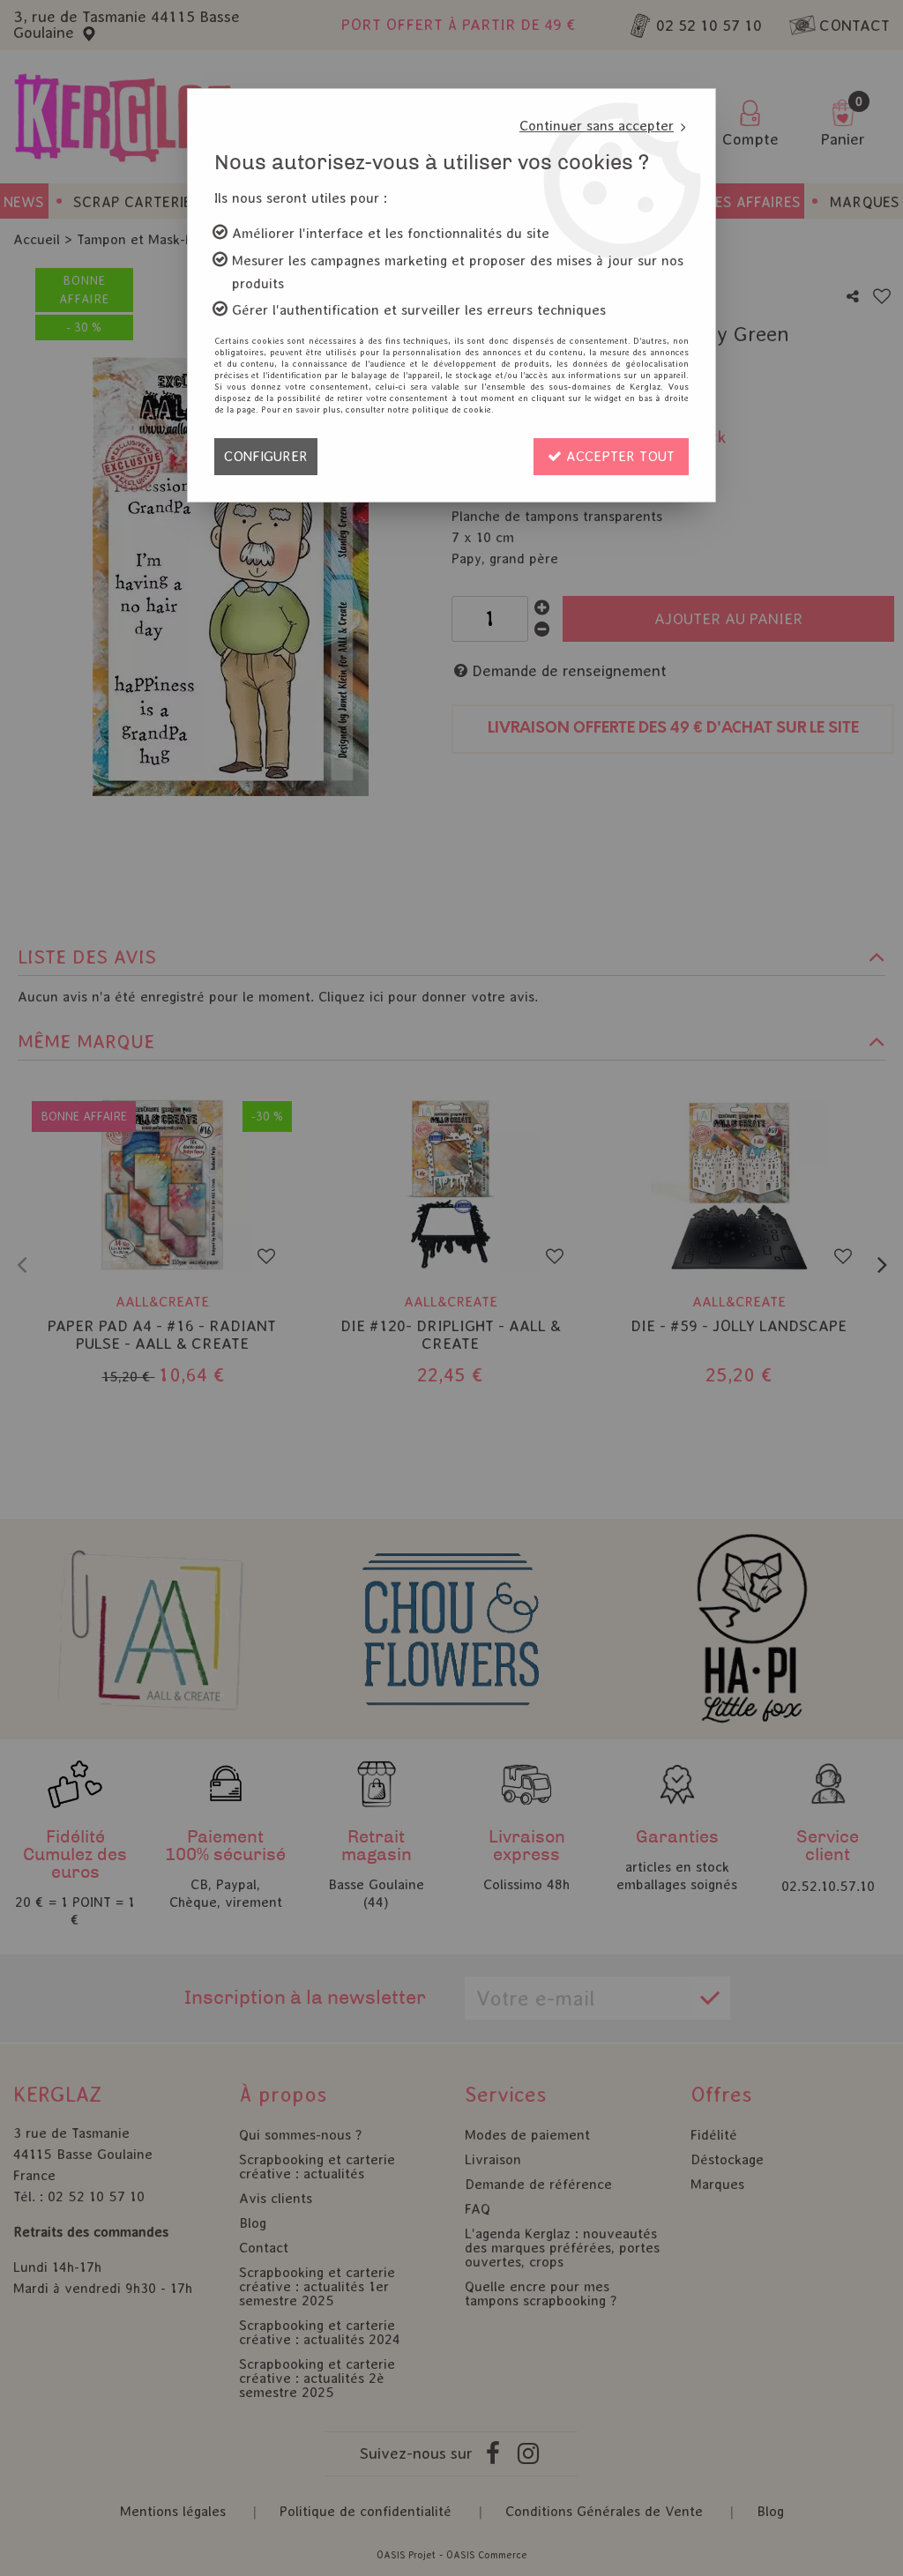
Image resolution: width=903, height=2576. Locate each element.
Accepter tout (618, 456)
